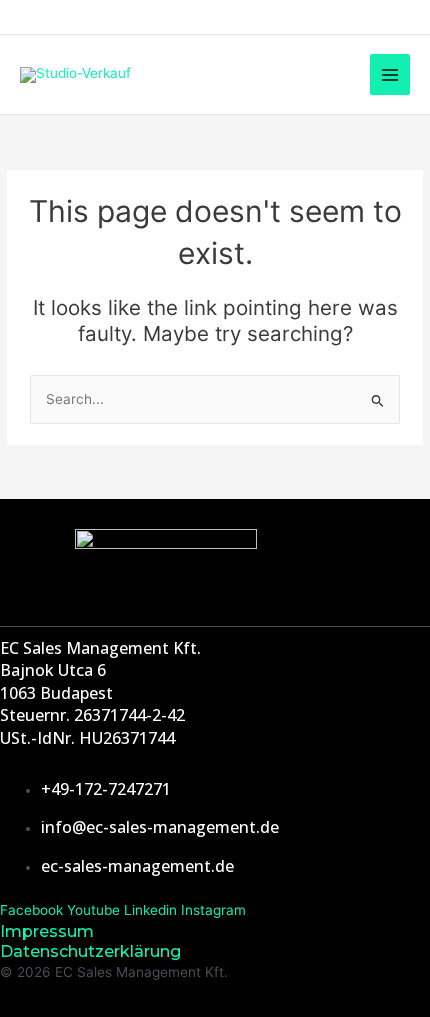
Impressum (47, 931)
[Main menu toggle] (390, 74)
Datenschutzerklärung (90, 951)
